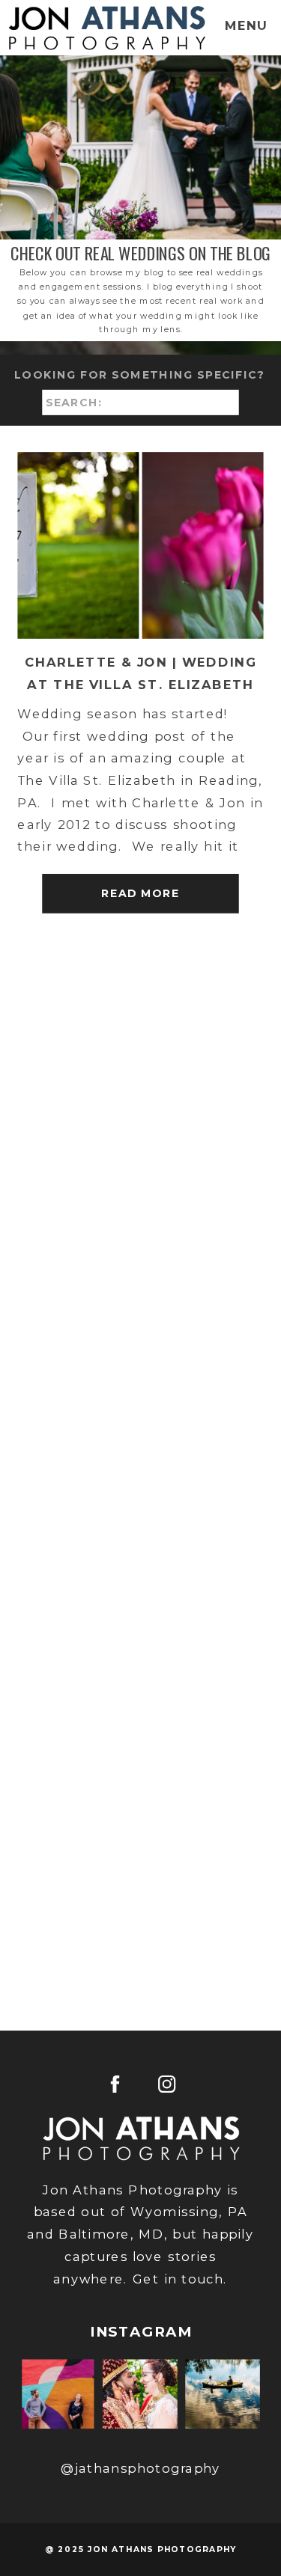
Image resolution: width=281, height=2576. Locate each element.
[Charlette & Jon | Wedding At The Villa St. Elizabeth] (140, 545)
